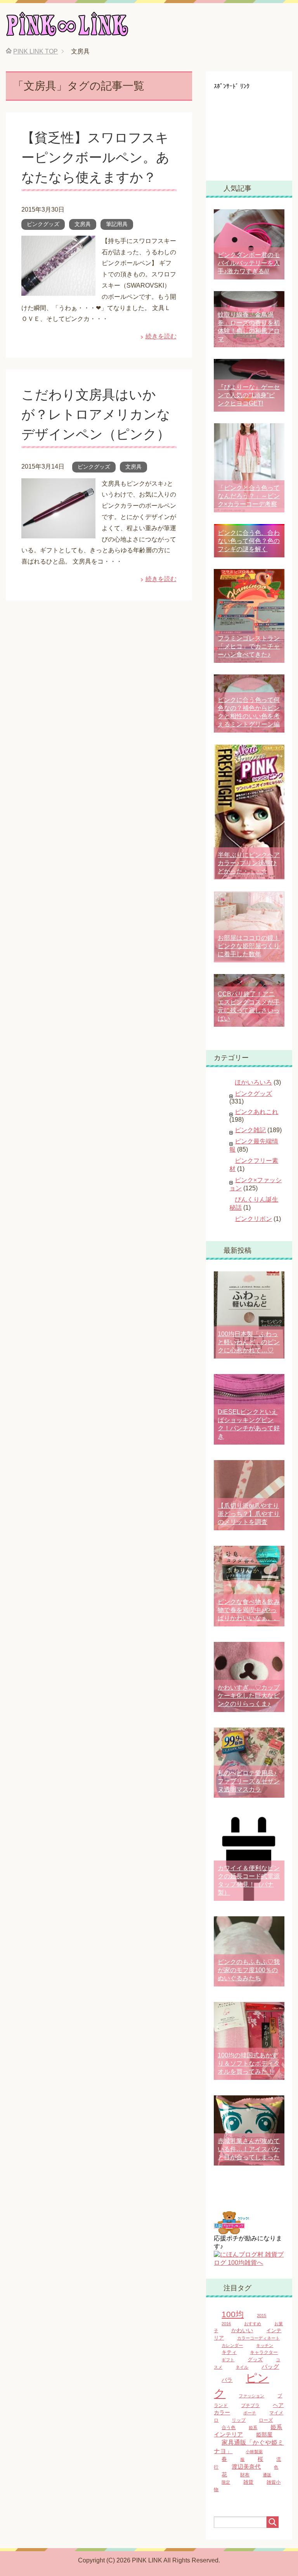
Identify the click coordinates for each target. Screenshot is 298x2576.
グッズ (255, 2360)
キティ (229, 2352)
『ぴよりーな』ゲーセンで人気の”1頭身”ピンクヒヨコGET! (249, 395)
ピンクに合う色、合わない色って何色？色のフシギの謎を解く (249, 541)
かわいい (242, 2330)
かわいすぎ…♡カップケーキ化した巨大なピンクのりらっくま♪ (249, 1696)
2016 (226, 2324)
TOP (36, 51)
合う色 (229, 2428)
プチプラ (250, 2405)
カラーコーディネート (258, 2338)
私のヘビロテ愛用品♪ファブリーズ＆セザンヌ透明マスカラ (249, 1781)
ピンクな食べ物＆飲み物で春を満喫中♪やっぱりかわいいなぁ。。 (249, 1610)
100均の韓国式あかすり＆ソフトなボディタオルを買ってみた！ (249, 2063)
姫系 (253, 2428)
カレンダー (232, 2345)
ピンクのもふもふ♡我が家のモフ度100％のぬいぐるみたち (249, 1970)
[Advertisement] (256, 129)
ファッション (251, 2396)
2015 (262, 2316)
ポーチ (250, 2413)
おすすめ (253, 2324)
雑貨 (248, 2482)
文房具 (83, 224)
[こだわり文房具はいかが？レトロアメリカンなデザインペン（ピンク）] (58, 532)
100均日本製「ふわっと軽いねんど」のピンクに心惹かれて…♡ (249, 1342)
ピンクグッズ (43, 224)
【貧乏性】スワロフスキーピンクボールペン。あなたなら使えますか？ (95, 157)
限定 (226, 2482)
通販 (267, 2475)
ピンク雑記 (250, 1130)
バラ (227, 2380)
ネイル (242, 2367)
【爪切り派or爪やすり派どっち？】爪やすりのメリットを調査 (249, 1514)
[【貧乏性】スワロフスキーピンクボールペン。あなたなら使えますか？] (58, 290)
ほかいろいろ (253, 1082)
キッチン (265, 2345)
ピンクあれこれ (256, 1112)
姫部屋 (264, 2435)
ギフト (228, 2360)
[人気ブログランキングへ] (231, 2231)
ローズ (266, 2420)
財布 (245, 2475)
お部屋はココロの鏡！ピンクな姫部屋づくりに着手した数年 (249, 946)
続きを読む (161, 336)
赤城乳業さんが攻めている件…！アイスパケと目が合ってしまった (249, 2149)
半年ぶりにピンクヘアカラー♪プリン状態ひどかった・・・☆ (249, 863)
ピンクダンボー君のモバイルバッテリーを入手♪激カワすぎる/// (249, 263)
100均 (233, 2314)
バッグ (270, 2367)
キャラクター (264, 2352)
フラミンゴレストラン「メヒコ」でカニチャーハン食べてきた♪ (249, 646)
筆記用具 (117, 224)
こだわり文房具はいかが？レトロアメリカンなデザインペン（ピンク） (96, 414)
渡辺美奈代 (246, 2467)
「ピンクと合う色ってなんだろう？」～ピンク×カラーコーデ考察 (249, 496)
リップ (239, 2420)
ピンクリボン (253, 1219)
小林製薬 (254, 2452)
